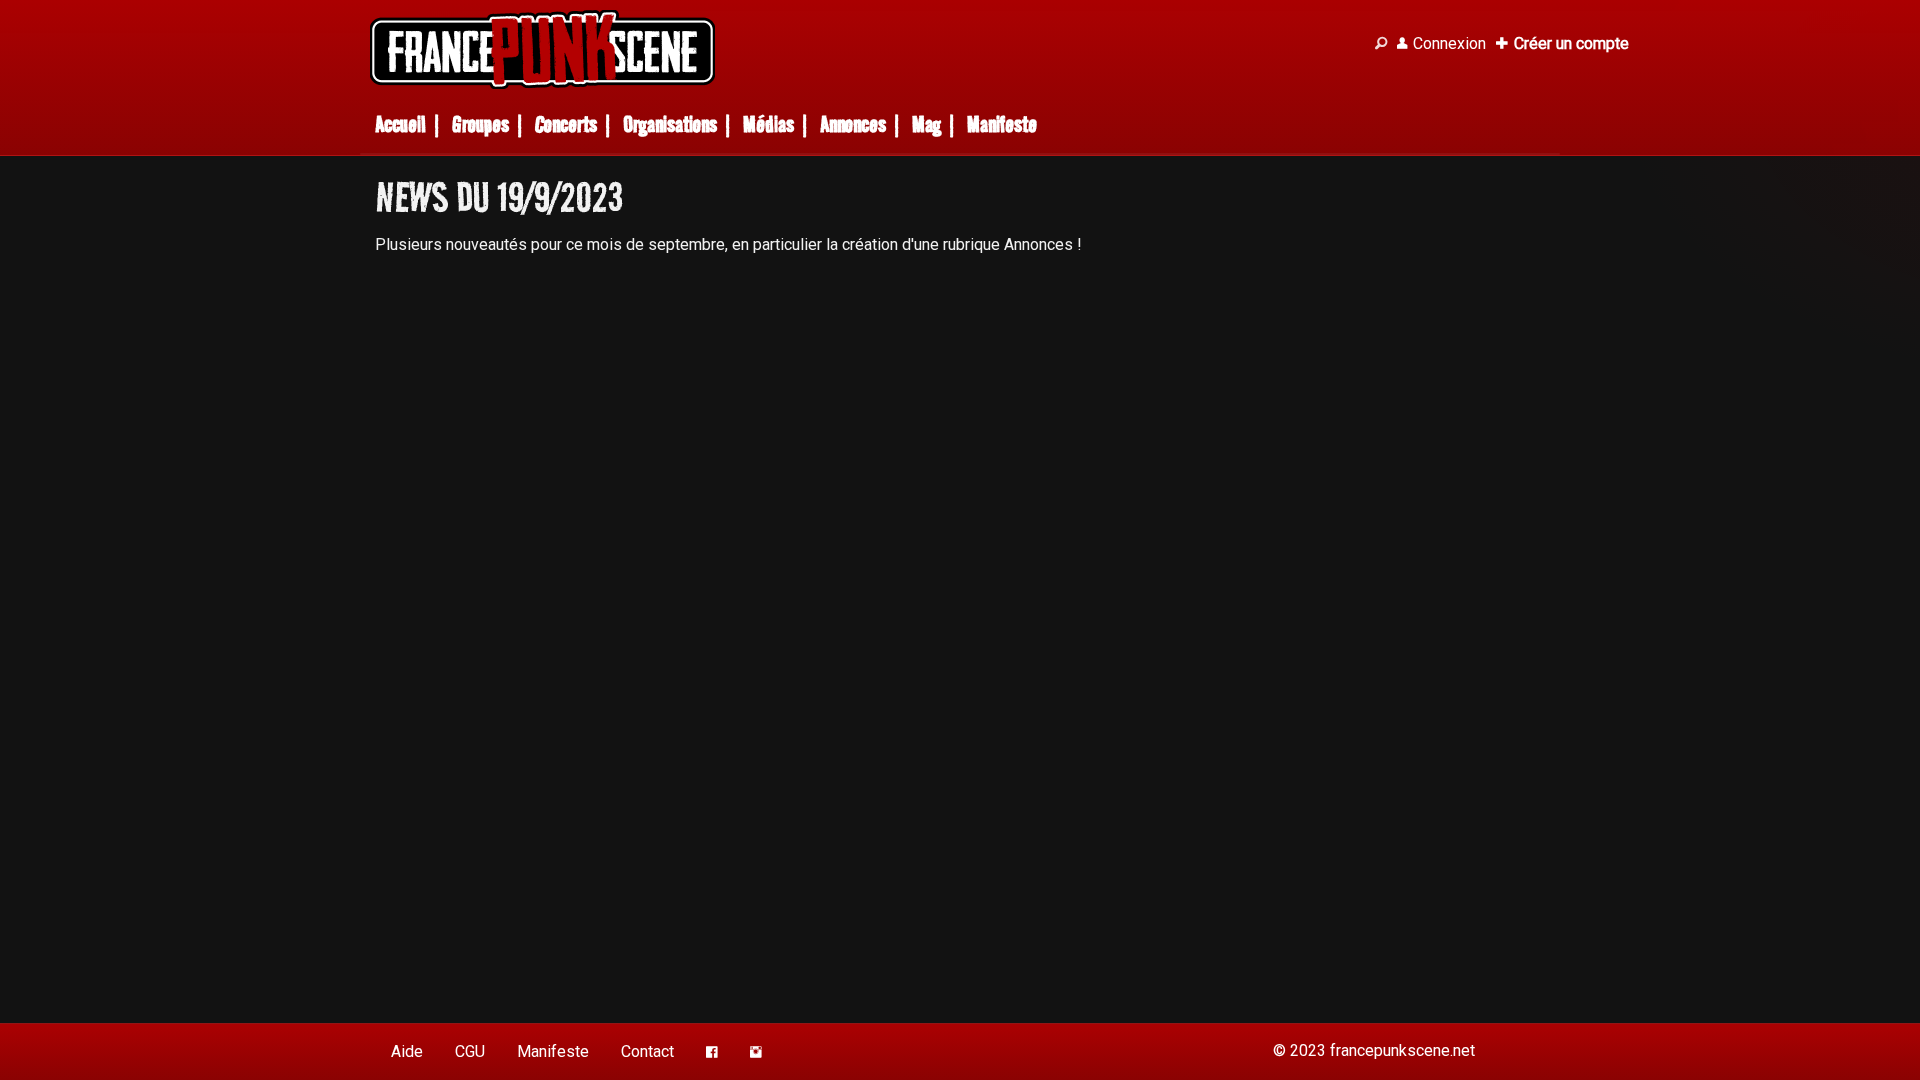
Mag (926, 124)
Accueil (400, 124)
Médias (768, 124)
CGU (470, 1051)
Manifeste (1002, 124)
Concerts (566, 124)
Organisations (670, 124)
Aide (407, 1051)
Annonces (853, 124)
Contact (647, 1051)
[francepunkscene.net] (860, 49)
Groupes (480, 124)
